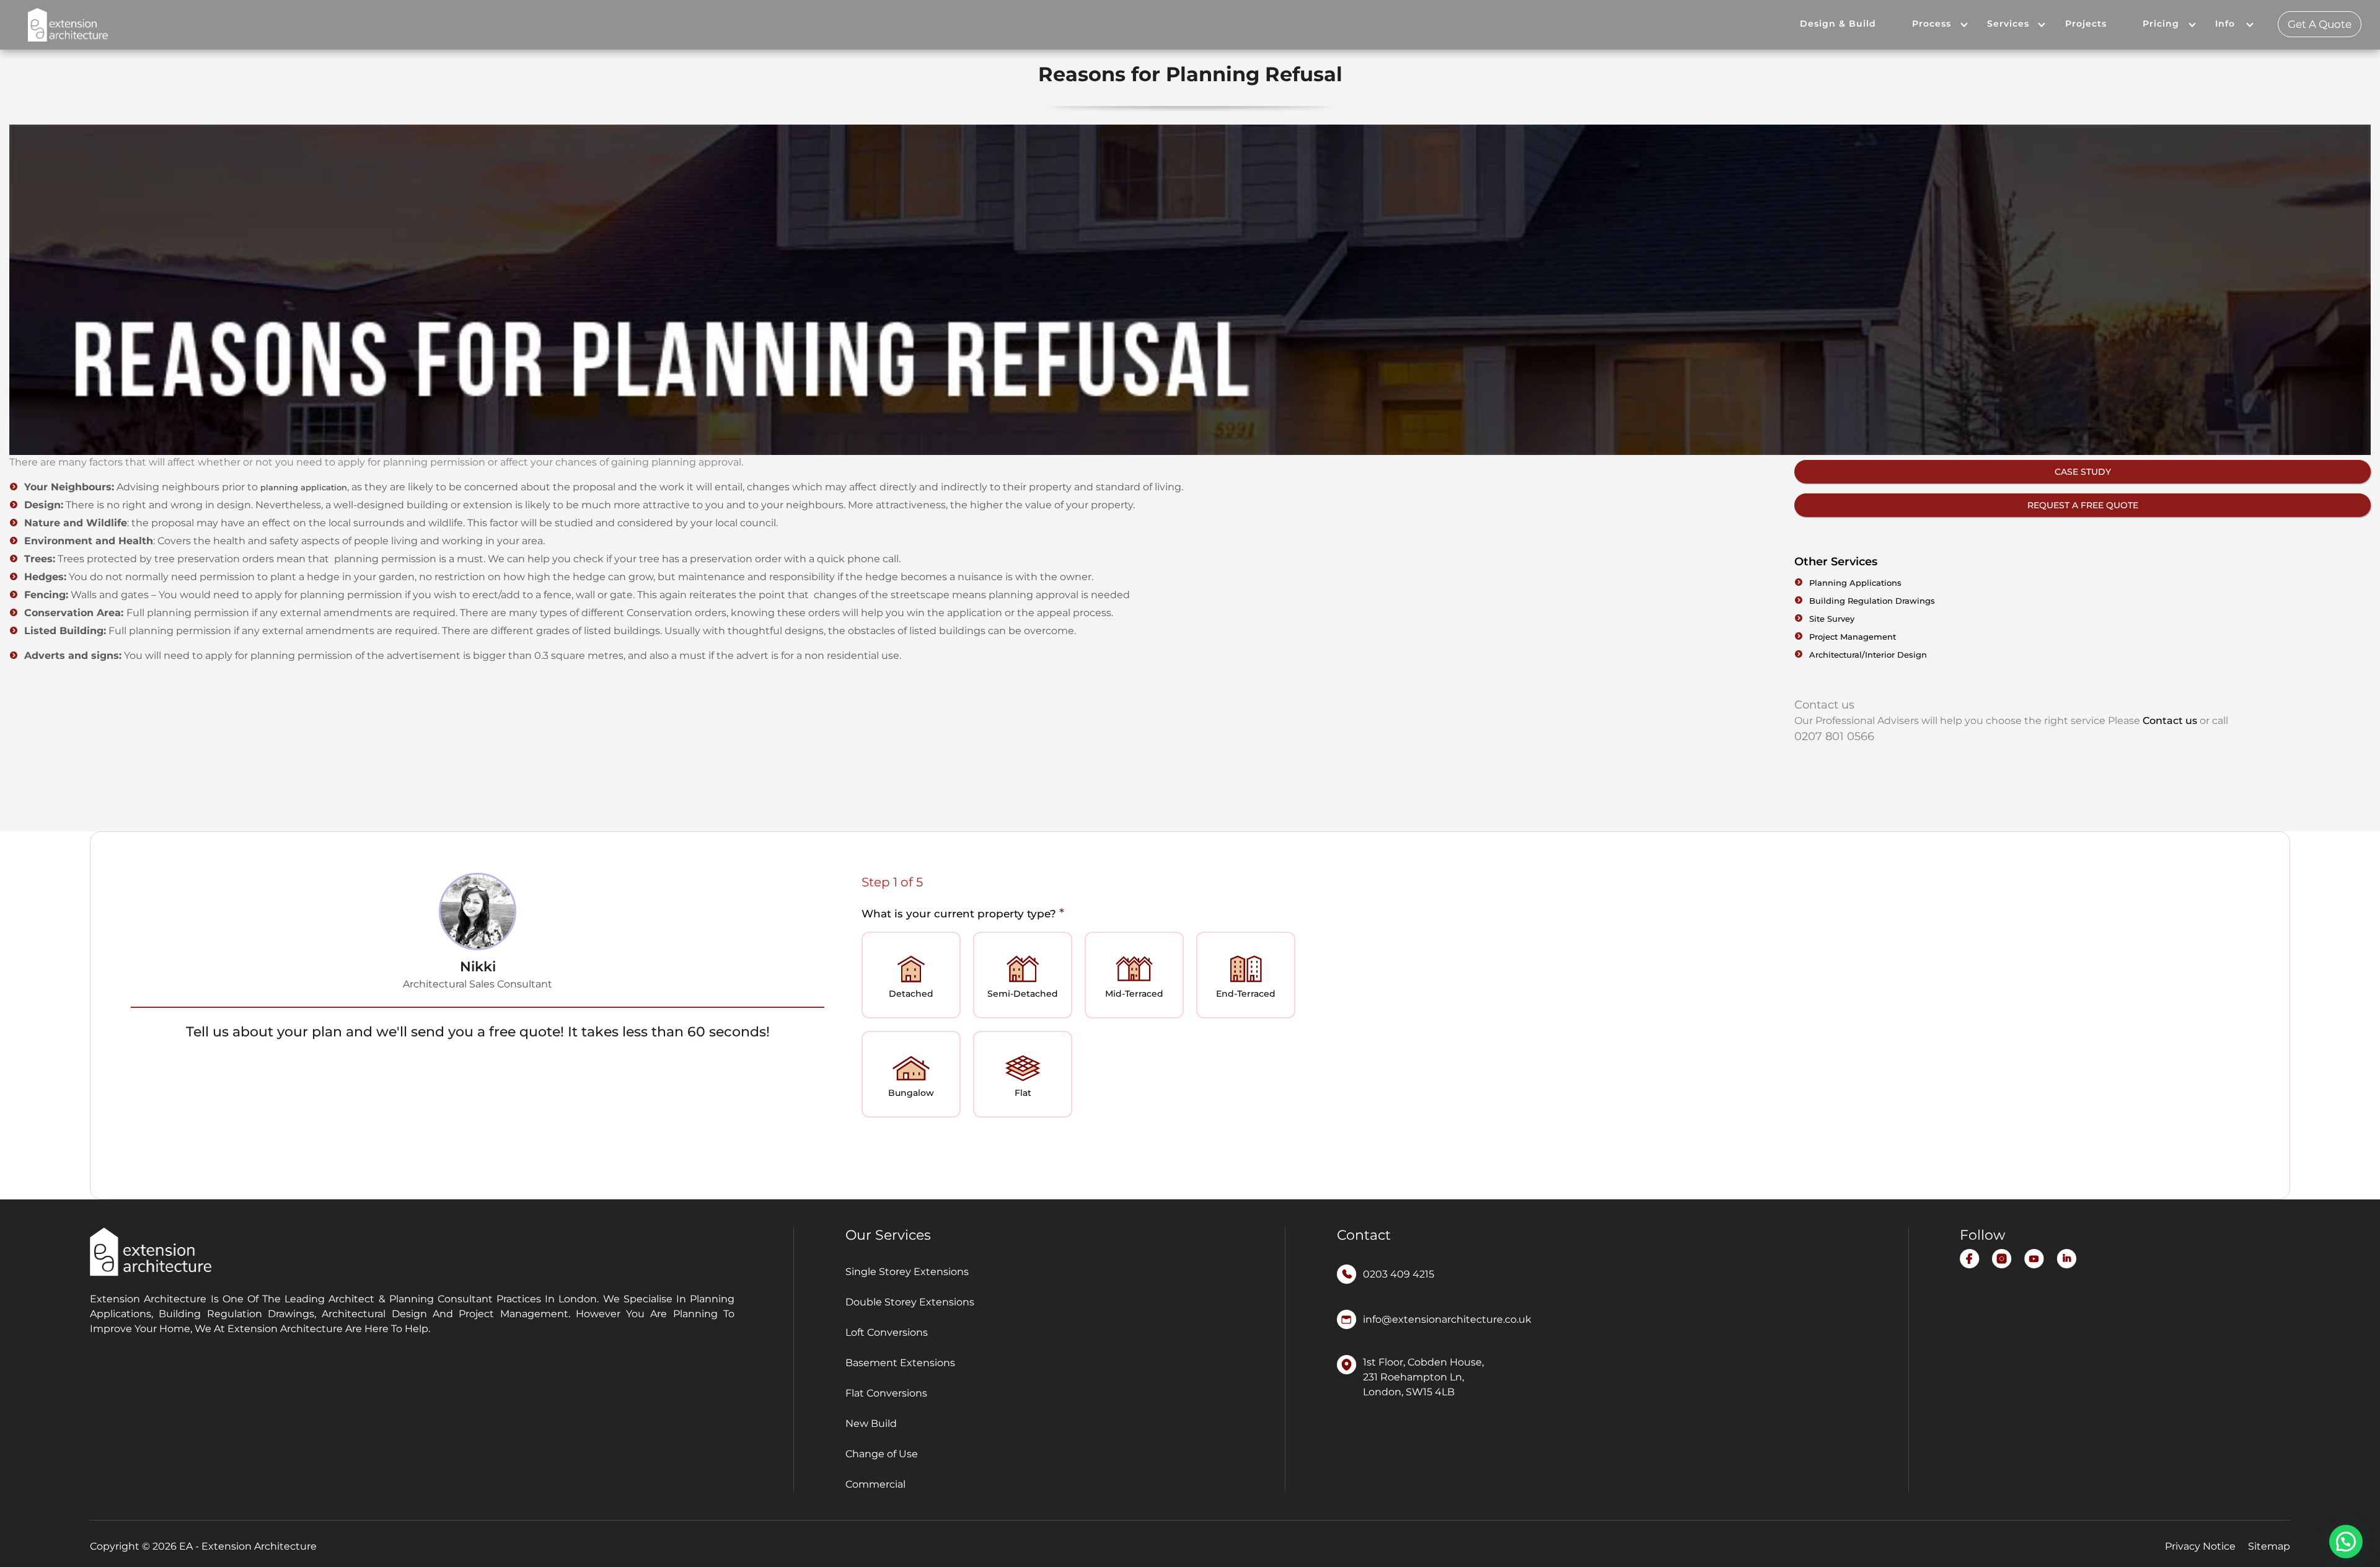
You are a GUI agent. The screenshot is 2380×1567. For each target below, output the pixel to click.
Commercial (875, 1484)
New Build (871, 1424)
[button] (2346, 1542)
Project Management (1853, 637)
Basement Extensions (900, 1363)
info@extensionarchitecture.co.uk (1447, 1319)
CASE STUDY (2083, 472)
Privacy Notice (2200, 1546)
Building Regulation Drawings (1872, 601)
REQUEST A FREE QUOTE (2083, 505)
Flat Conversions (886, 1393)
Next (2232, 1145)
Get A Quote (2320, 24)
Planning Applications (1855, 583)
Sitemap (2269, 1546)
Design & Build (1838, 24)
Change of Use (882, 1454)
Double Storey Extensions (910, 1302)
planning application (304, 487)
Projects (2086, 24)
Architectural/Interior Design (1868, 655)
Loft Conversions (887, 1332)
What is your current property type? (963, 913)
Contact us (2170, 721)
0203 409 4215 (1399, 1274)
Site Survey (1832, 619)
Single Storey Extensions (907, 1272)
